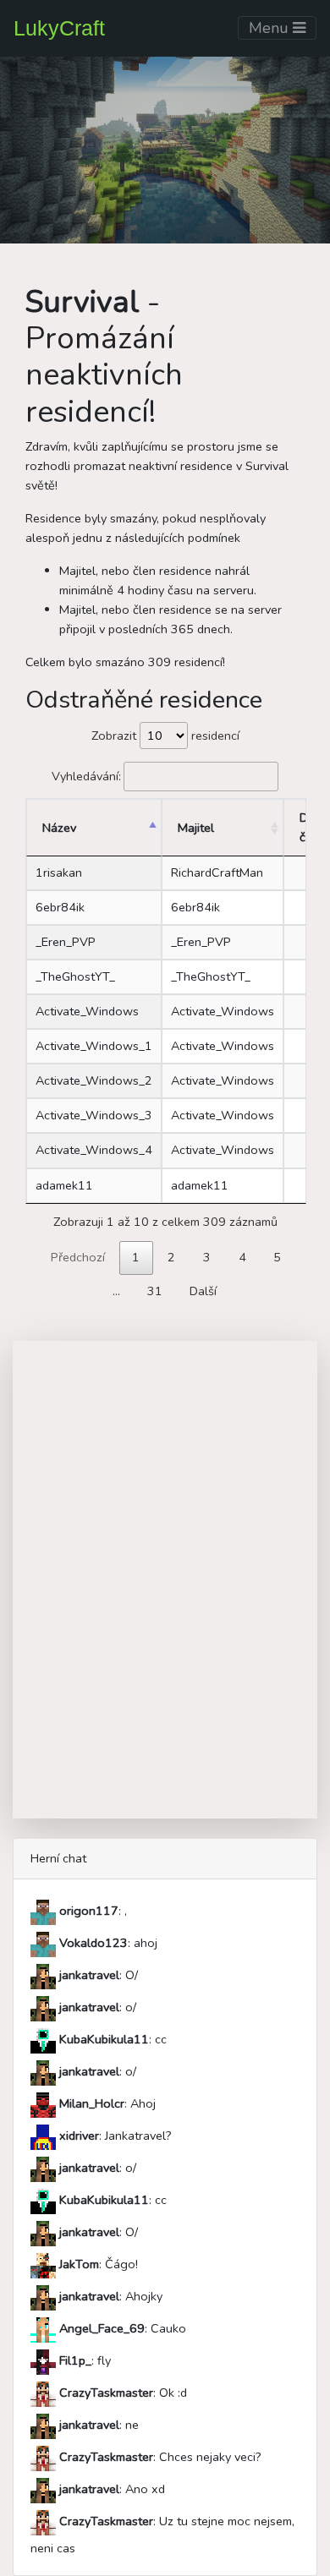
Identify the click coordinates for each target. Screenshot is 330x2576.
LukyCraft (59, 28)
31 (155, 1291)
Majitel (196, 828)
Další (203, 1291)
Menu (271, 28)
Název (59, 828)
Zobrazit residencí (165, 736)
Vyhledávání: (86, 776)
